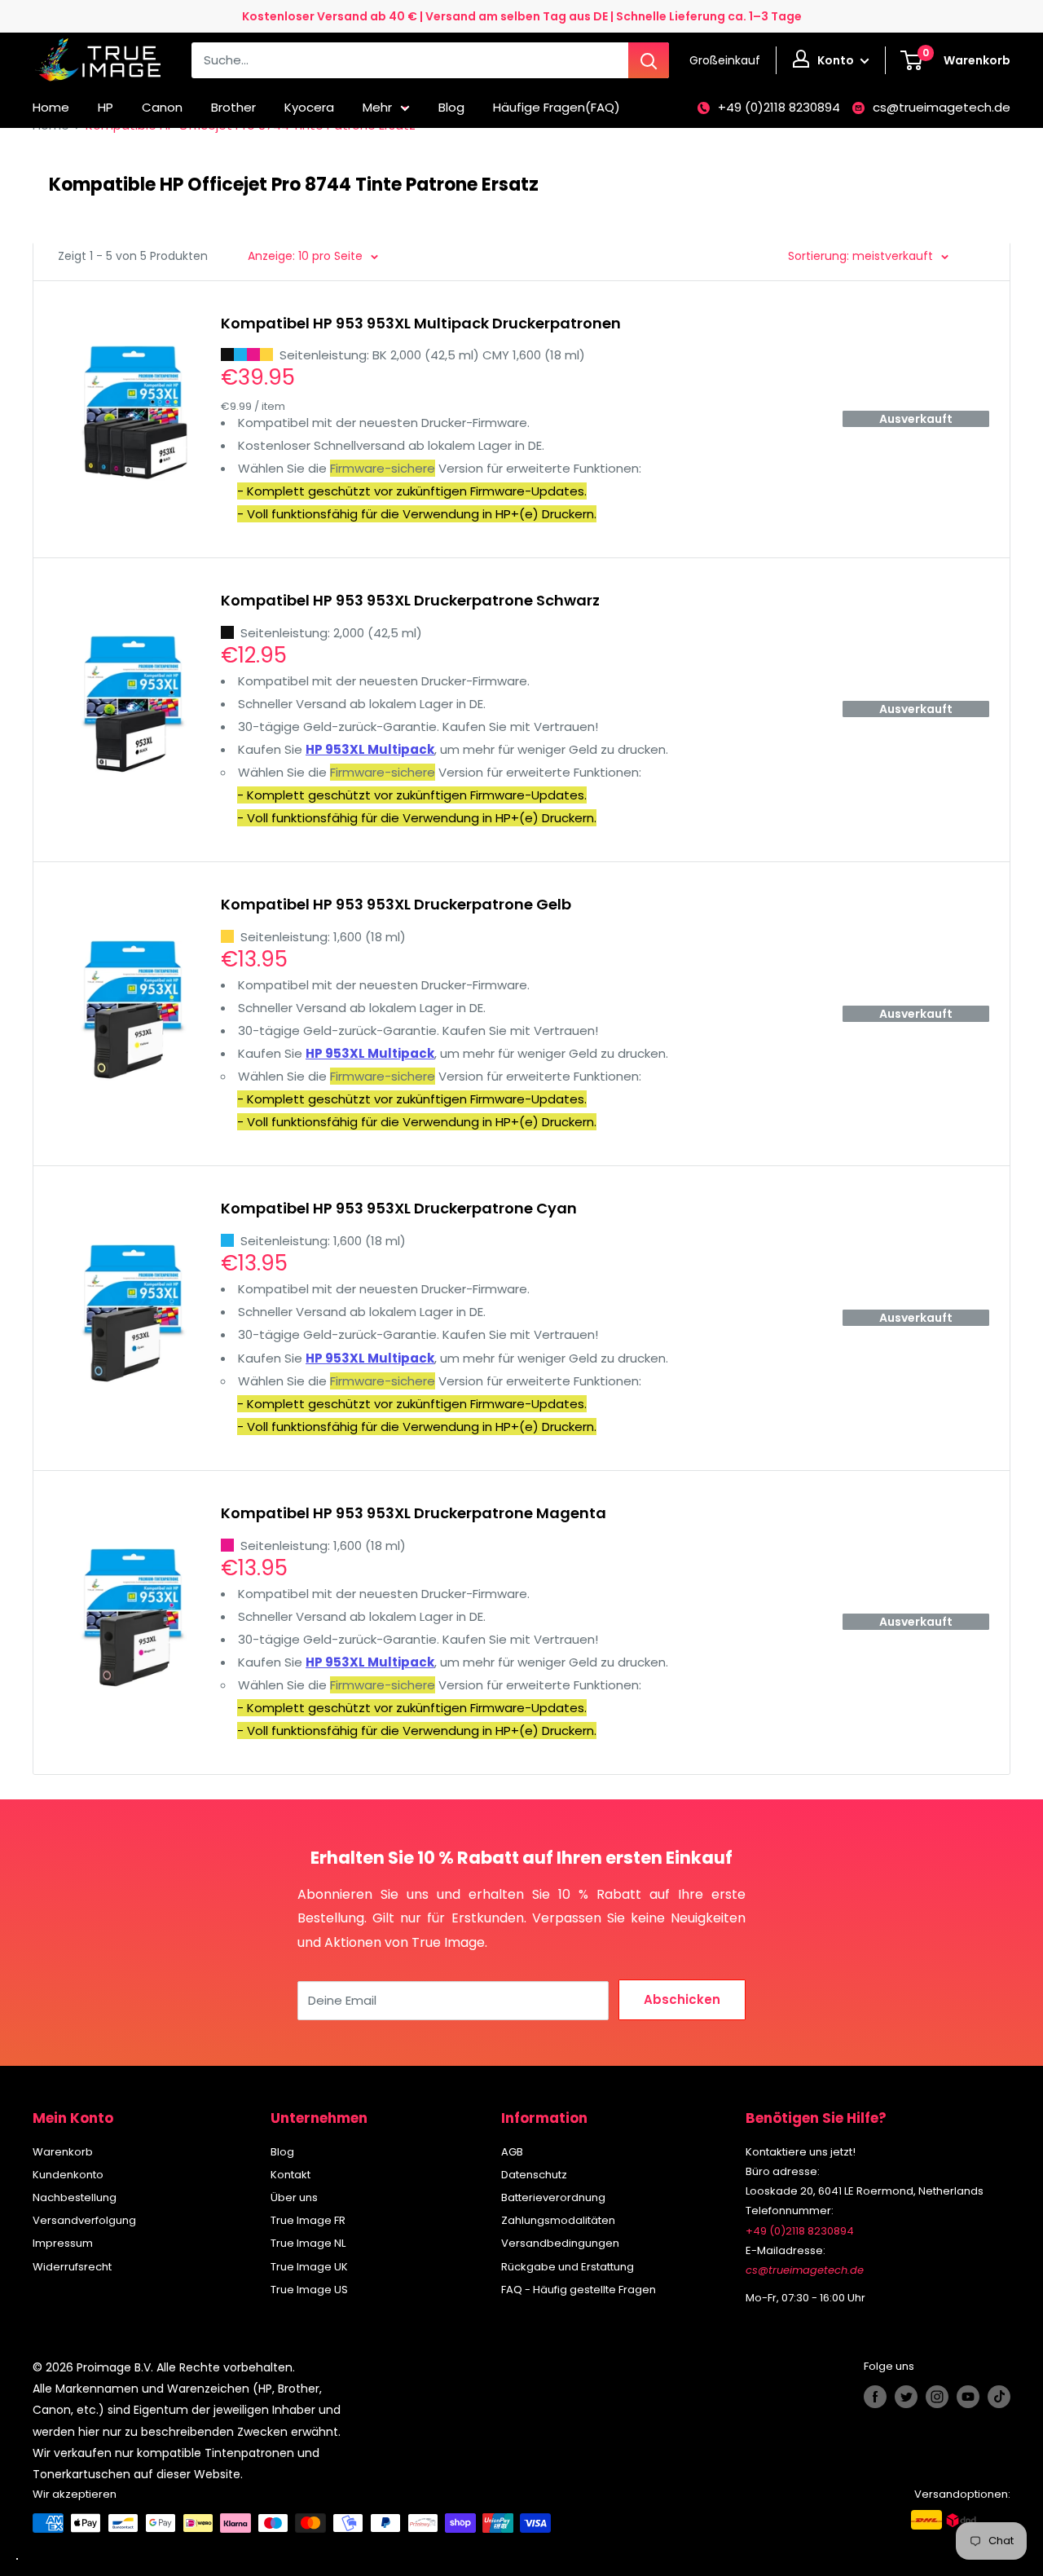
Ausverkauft (916, 419)
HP (106, 107)
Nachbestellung (75, 2197)
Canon (162, 107)
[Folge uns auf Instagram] (937, 2397)
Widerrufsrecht (72, 2267)
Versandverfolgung (84, 2220)
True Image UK (309, 2267)
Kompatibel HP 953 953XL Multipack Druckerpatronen (421, 323)
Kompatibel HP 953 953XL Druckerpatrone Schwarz (410, 600)
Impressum (63, 2243)
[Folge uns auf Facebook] (875, 2397)
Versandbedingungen (560, 2243)
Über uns (294, 2197)
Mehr (377, 107)
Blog (451, 107)
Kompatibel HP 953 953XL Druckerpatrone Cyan (399, 1208)
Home (51, 107)
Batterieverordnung (553, 2197)
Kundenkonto (68, 2175)
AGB (512, 2152)
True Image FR (308, 2220)
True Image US (309, 2290)
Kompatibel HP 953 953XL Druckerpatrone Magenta (414, 1513)
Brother (233, 107)
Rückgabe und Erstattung (568, 2267)
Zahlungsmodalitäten (558, 2220)
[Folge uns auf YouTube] (968, 2397)
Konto (837, 60)
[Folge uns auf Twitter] (906, 2397)
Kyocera (309, 107)
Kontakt (290, 2175)
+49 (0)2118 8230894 (779, 107)
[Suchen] (649, 60)
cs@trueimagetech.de (942, 107)
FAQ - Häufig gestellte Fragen (579, 2290)
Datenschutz (534, 2175)
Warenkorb (63, 2152)
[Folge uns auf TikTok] (999, 2397)
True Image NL (308, 2243)
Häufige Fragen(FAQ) (557, 107)
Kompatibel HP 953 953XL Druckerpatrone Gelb (396, 904)
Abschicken (682, 1999)
